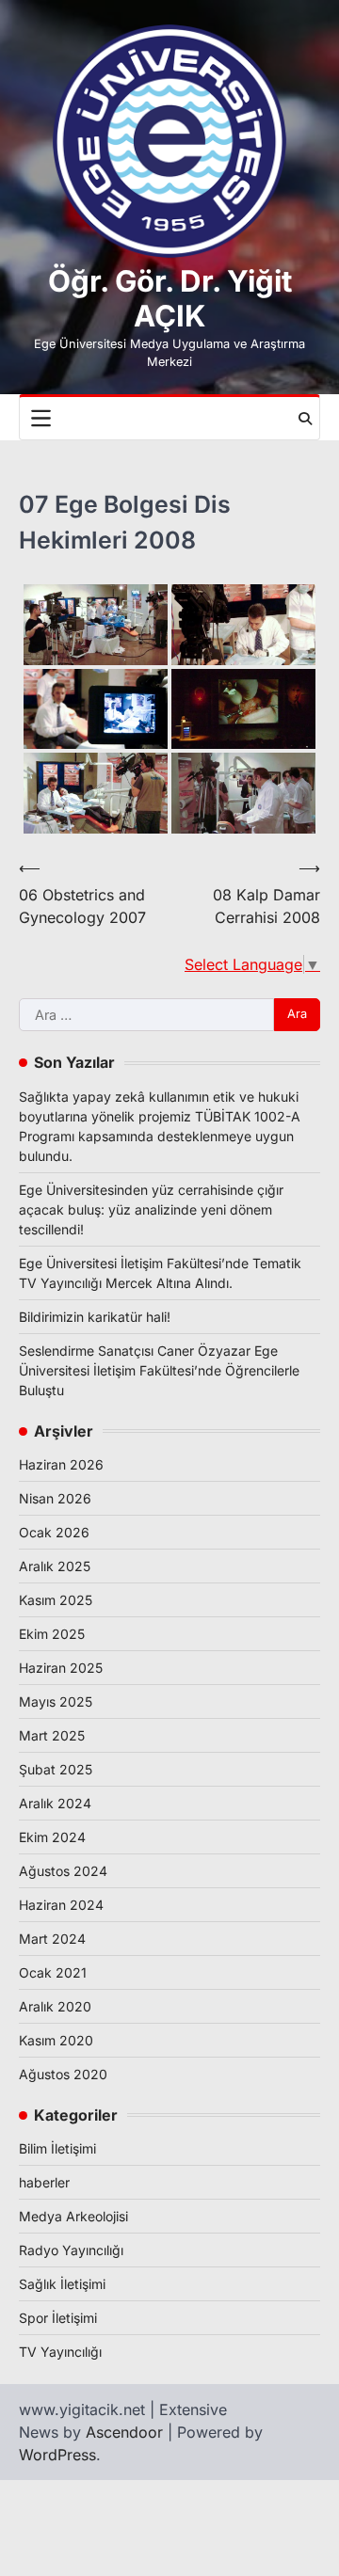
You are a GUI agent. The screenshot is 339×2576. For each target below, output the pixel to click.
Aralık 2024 (55, 1803)
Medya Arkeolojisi (73, 2216)
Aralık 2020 (55, 2006)
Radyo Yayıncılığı (71, 2250)
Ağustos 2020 (63, 2074)
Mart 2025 (52, 1735)
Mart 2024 (52, 1939)
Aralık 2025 (55, 1566)
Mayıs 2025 (56, 1701)
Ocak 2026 (54, 1532)
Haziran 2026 (61, 1464)
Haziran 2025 (61, 1668)
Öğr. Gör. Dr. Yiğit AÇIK (170, 299)
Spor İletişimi (58, 2318)
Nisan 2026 (55, 1498)
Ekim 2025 (52, 1634)
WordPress (57, 2455)
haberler (44, 2182)
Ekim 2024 (52, 1837)
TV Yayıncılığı (60, 2352)
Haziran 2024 (61, 1905)
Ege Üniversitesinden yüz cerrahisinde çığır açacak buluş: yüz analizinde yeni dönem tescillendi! (151, 1209)
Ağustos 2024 (63, 1871)
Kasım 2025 (56, 1600)
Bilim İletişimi (57, 2148)
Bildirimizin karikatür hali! (95, 1317)
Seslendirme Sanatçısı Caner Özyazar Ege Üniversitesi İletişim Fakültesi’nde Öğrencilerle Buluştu (159, 1370)
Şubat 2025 (56, 1769)
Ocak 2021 (53, 1972)
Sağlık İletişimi (62, 2284)
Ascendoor (124, 2432)
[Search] (305, 419)
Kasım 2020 (56, 2040)
